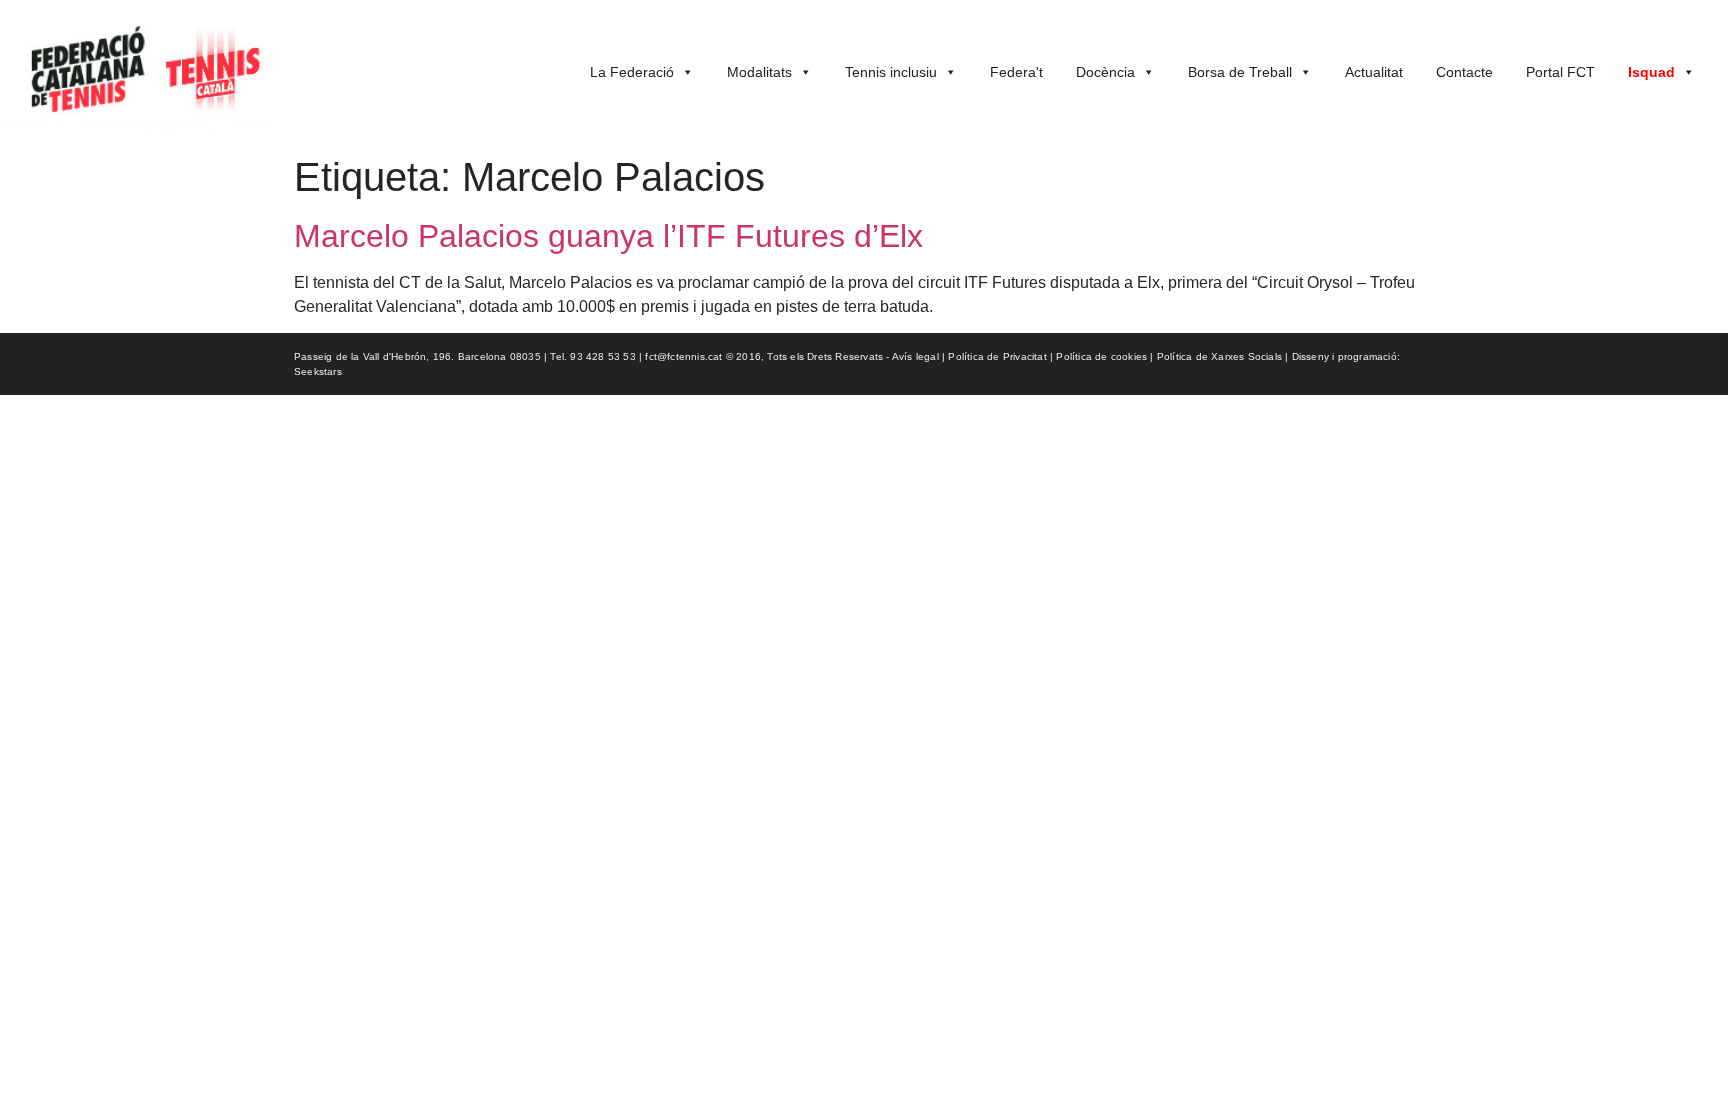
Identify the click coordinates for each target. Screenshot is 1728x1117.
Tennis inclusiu (891, 72)
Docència (1105, 72)
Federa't (1016, 72)
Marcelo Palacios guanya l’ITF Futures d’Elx (608, 236)
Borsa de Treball (1240, 72)
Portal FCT (1560, 72)
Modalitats (759, 72)
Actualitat (1374, 72)
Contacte (1464, 72)
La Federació (632, 72)
